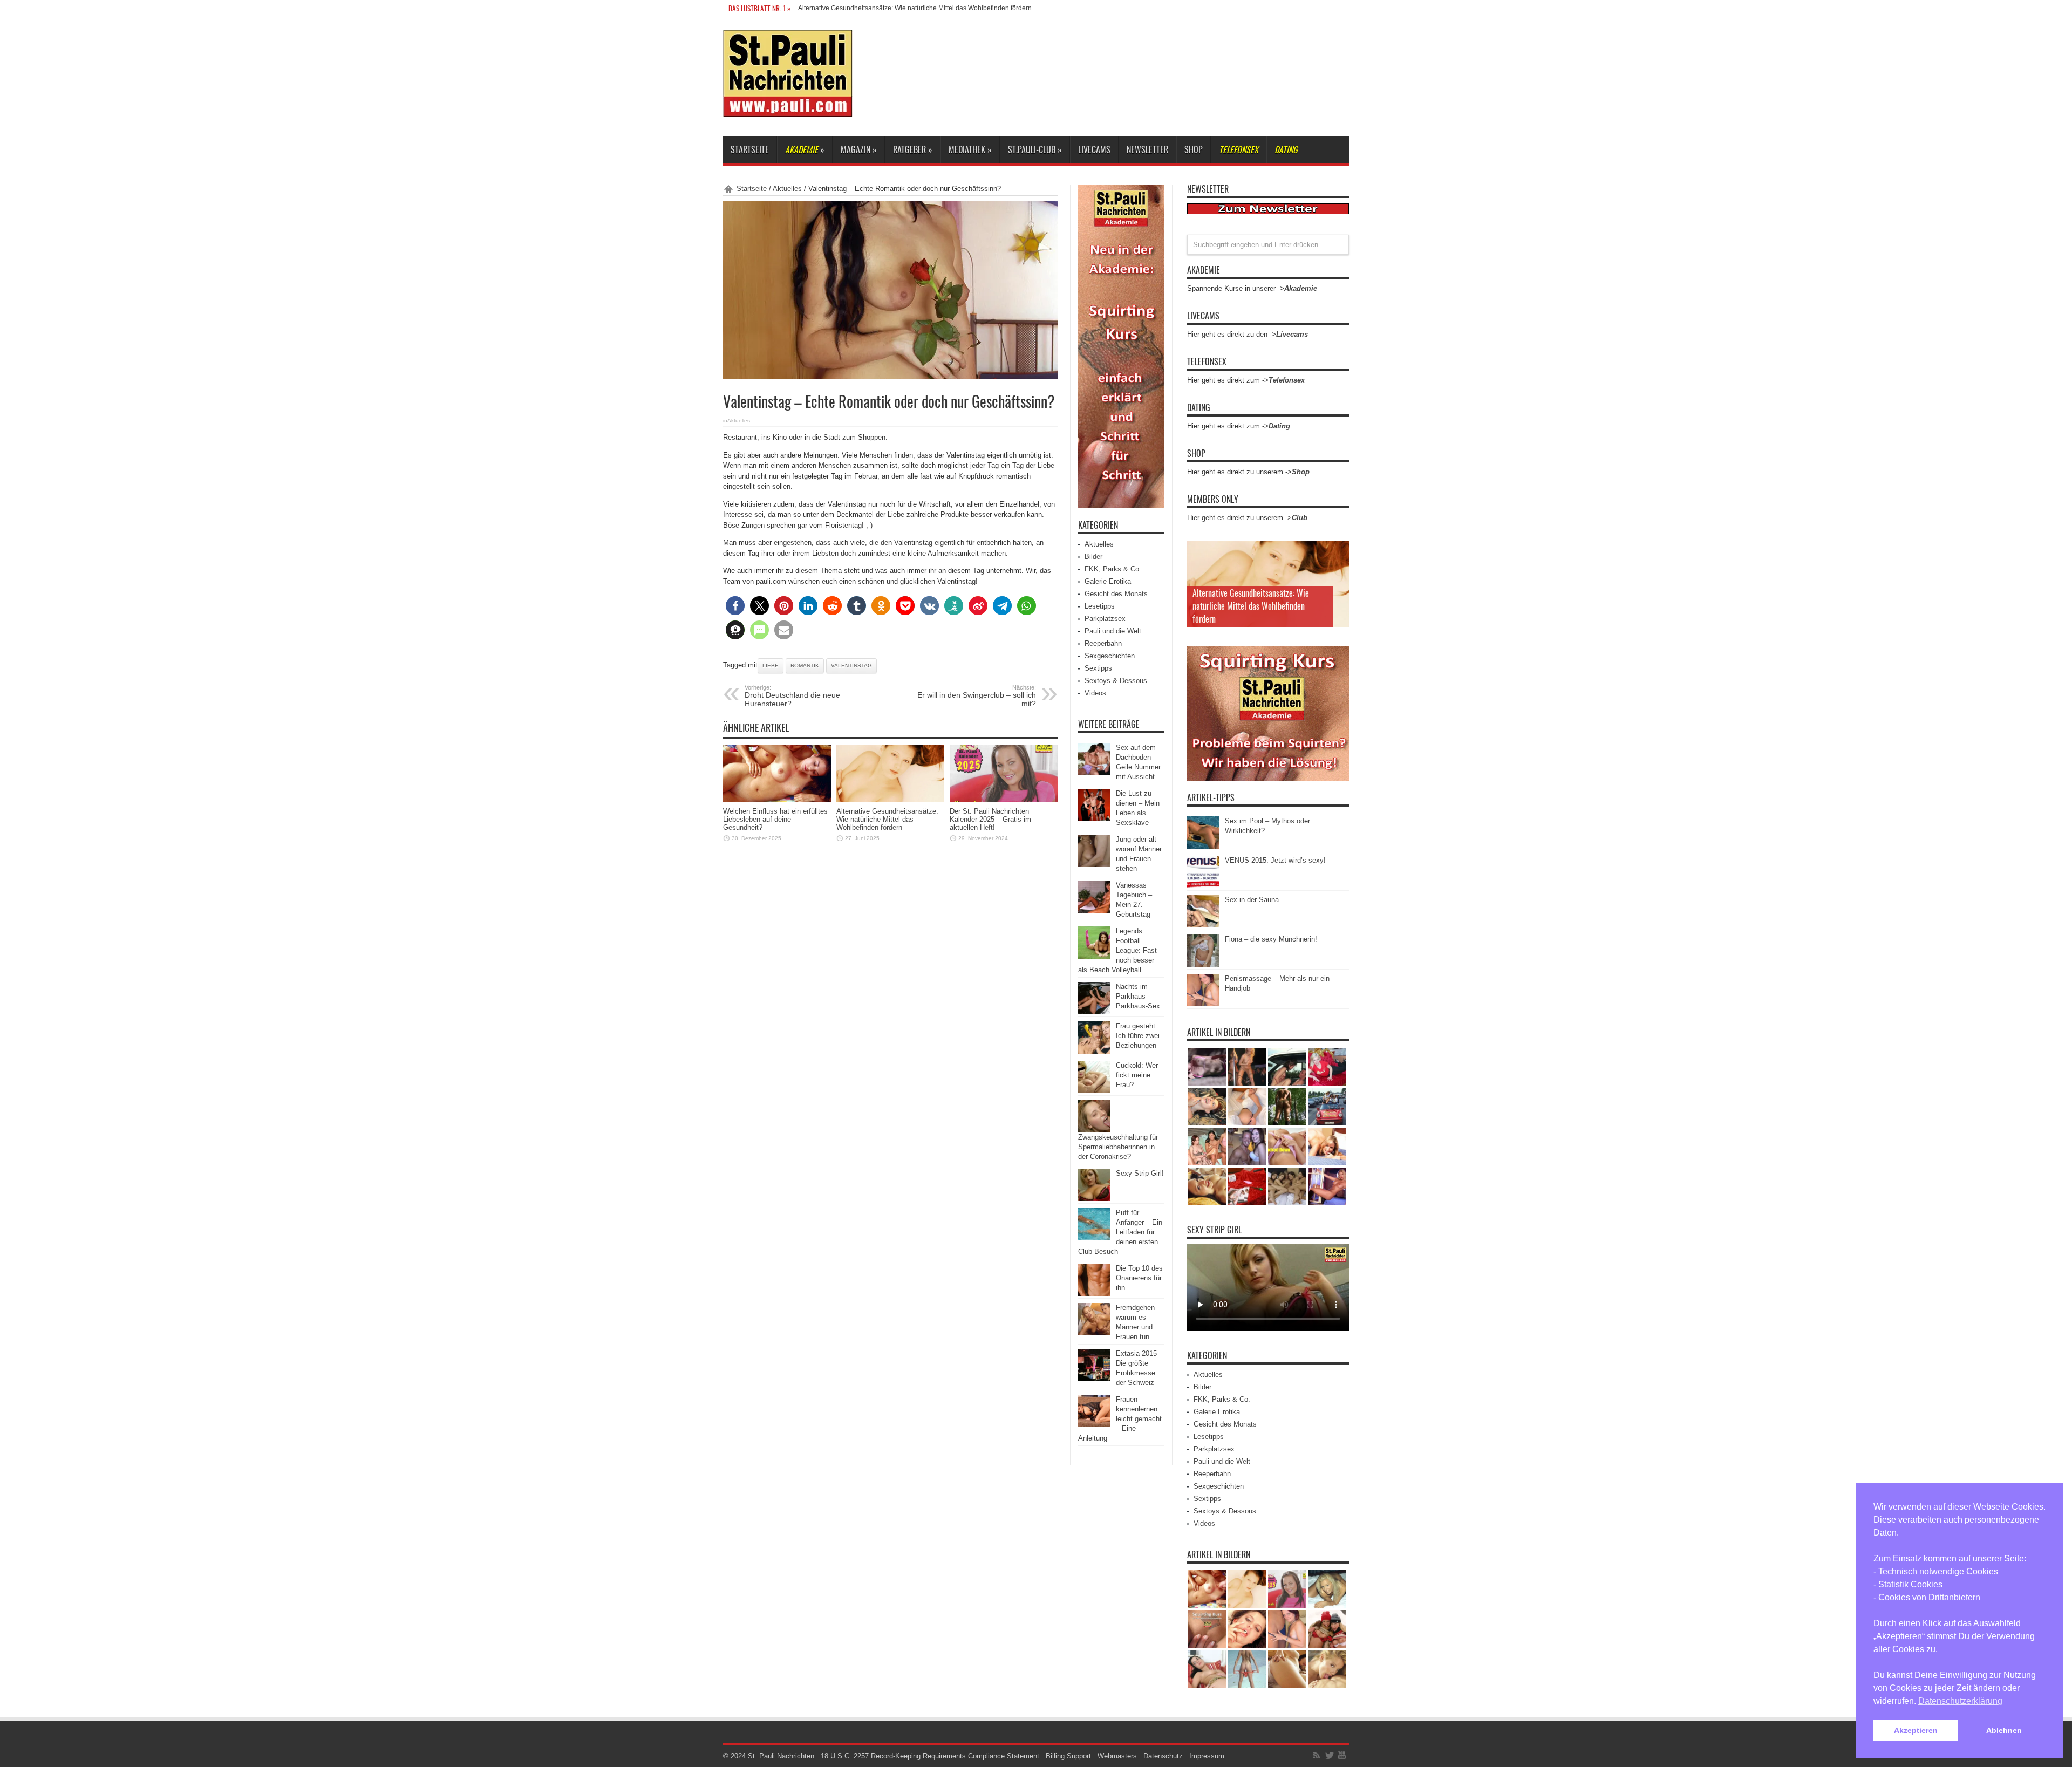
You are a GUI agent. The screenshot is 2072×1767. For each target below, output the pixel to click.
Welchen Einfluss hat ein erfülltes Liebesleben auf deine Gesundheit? (775, 819)
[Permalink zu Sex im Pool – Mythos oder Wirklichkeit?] (1203, 846)
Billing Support (1068, 1756)
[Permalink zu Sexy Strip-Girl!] (1094, 1199)
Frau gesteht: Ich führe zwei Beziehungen (1138, 1036)
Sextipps (1098, 668)
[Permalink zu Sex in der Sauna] (1203, 925)
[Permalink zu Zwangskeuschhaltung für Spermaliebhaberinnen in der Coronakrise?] (1094, 1130)
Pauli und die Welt (1113, 631)
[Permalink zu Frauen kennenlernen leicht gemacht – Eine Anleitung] (1094, 1425)
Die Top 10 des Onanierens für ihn (1139, 1278)
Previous (1338, 551)
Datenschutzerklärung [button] (1960, 1701)
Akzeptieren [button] (1916, 1730)
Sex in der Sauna (1252, 900)
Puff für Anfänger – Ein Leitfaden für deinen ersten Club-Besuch (1120, 1232)
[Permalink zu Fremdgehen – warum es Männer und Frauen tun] (1094, 1333)
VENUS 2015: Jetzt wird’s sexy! (1275, 860)
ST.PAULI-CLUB (1035, 149)
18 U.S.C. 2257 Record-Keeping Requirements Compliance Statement (930, 1756)
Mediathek (970, 149)
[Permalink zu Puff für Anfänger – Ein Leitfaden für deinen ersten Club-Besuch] (1094, 1238)
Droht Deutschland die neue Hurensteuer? (792, 696)
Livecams (1094, 149)
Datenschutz (1163, 1756)
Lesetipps (1100, 606)
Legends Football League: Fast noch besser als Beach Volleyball (1117, 950)
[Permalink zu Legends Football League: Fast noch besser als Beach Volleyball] (1094, 956)
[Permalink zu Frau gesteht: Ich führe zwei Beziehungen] (1094, 1051)
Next (1338, 569)
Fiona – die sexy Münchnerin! (1271, 939)
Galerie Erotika (1108, 581)
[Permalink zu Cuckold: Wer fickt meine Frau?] (1094, 1091)
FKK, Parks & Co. (1113, 569)
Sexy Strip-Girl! (1140, 1173)
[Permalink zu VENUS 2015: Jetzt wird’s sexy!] (1203, 886)
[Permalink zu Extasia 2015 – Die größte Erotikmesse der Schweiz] (1094, 1379)
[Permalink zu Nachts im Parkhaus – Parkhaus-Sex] (1094, 1012)
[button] (735, 606)
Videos (1095, 693)
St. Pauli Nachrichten (781, 1756)
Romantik (805, 666)
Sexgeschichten (1110, 656)
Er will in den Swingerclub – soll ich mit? (977, 696)
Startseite (750, 149)
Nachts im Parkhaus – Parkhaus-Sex (1138, 996)
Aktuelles (787, 189)
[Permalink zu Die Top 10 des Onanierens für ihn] (1094, 1294)
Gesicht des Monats (1116, 594)
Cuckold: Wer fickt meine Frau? (1137, 1075)
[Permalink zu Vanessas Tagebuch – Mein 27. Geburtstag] (1094, 910)
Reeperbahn (1103, 643)
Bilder (1093, 557)
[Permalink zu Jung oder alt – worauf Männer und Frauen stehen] (1094, 865)
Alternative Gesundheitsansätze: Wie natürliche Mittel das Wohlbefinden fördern (887, 819)
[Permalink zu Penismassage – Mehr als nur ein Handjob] (1203, 1004)
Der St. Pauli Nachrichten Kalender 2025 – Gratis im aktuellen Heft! (896, 8)
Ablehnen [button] (2004, 1730)
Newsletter (1147, 149)
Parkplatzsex (1105, 619)
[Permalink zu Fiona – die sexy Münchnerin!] (1203, 964)
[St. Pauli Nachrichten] (788, 109)
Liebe (771, 666)
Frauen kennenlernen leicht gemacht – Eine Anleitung (1120, 1419)
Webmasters (1117, 1756)
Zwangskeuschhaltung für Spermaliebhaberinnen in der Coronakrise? (1118, 1147)
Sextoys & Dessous (1116, 681)
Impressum (1207, 1756)
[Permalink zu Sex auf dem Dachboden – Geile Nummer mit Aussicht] (1094, 773)
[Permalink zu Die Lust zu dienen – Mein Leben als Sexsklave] (1094, 819)
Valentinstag (851, 666)
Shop (1194, 149)
